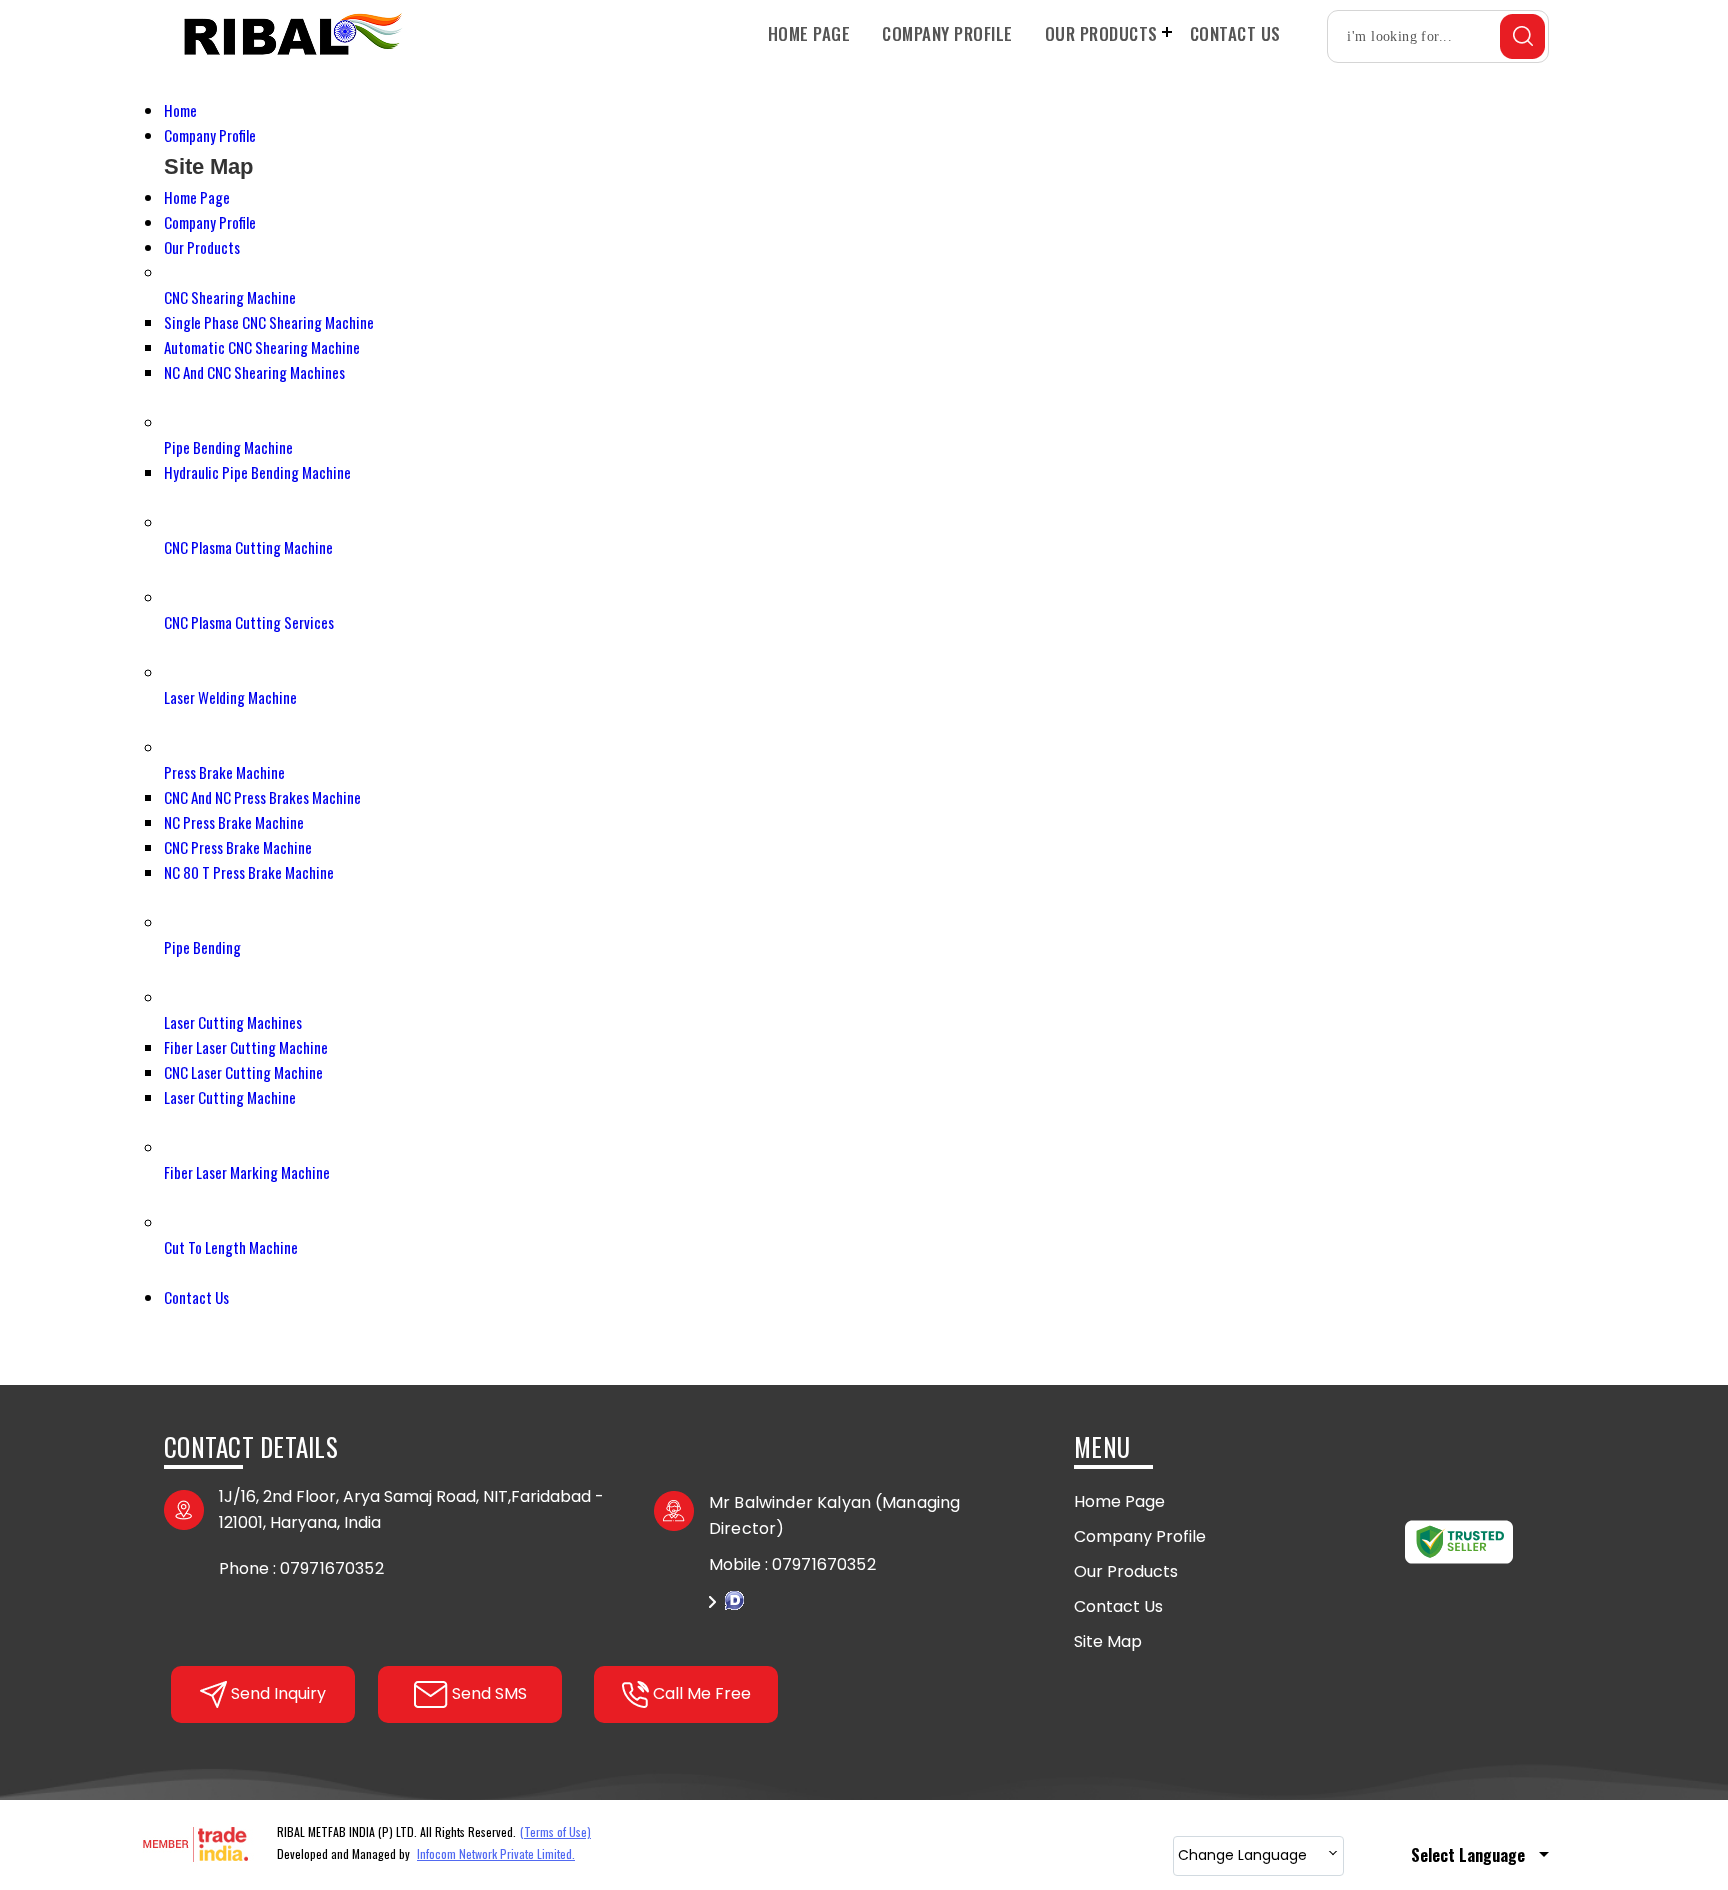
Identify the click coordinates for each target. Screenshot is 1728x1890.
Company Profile (947, 33)
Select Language (1468, 1855)
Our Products (1101, 33)
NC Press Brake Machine (234, 822)
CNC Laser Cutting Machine (243, 1072)
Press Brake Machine (224, 772)
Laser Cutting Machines (233, 1022)
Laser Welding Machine (230, 697)
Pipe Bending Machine (228, 447)
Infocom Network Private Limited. (496, 1853)
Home (180, 110)
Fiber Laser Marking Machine (247, 1172)
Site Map (1108, 1641)
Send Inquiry (863, 1611)
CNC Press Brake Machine (238, 847)
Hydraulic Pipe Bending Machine (257, 472)
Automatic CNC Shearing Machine (262, 347)
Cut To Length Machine (231, 1247)
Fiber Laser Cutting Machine (246, 1047)
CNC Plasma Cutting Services (249, 622)
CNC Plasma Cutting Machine (248, 547)
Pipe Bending (202, 947)
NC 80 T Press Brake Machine (249, 872)
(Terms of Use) (555, 1831)
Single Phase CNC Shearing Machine (269, 322)
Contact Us (1235, 33)
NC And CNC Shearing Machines (254, 372)
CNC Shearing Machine (230, 297)
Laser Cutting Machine (230, 1097)
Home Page (809, 33)
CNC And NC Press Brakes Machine (262, 797)
